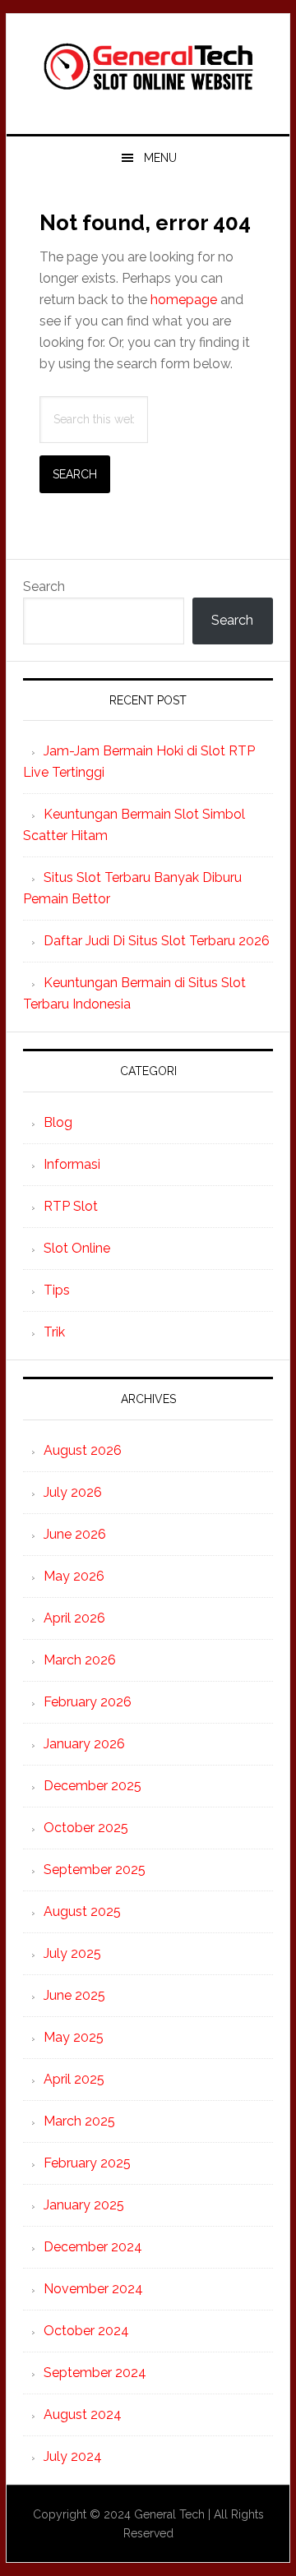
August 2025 (82, 1911)
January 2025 (84, 2205)
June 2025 (74, 1995)
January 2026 (84, 1744)
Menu (160, 158)
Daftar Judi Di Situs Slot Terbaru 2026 (157, 941)
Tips (57, 1290)
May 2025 (74, 2037)
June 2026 (75, 1534)
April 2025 (74, 2079)
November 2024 (93, 2289)
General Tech (148, 67)
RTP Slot (71, 1206)
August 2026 (83, 1450)
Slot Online (77, 1248)
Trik (54, 1332)
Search (44, 586)
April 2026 (74, 1618)
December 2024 (93, 2247)
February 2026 (88, 1702)
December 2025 (92, 1786)
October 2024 (86, 2331)
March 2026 (80, 1660)
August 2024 (83, 2414)
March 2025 (79, 2121)
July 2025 (72, 1953)
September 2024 (95, 2373)
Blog (58, 1122)
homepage (184, 300)
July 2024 (73, 2456)
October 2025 (86, 1828)
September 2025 (95, 1870)
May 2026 (74, 1576)
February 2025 (87, 2163)
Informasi (72, 1164)
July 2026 (73, 1492)
